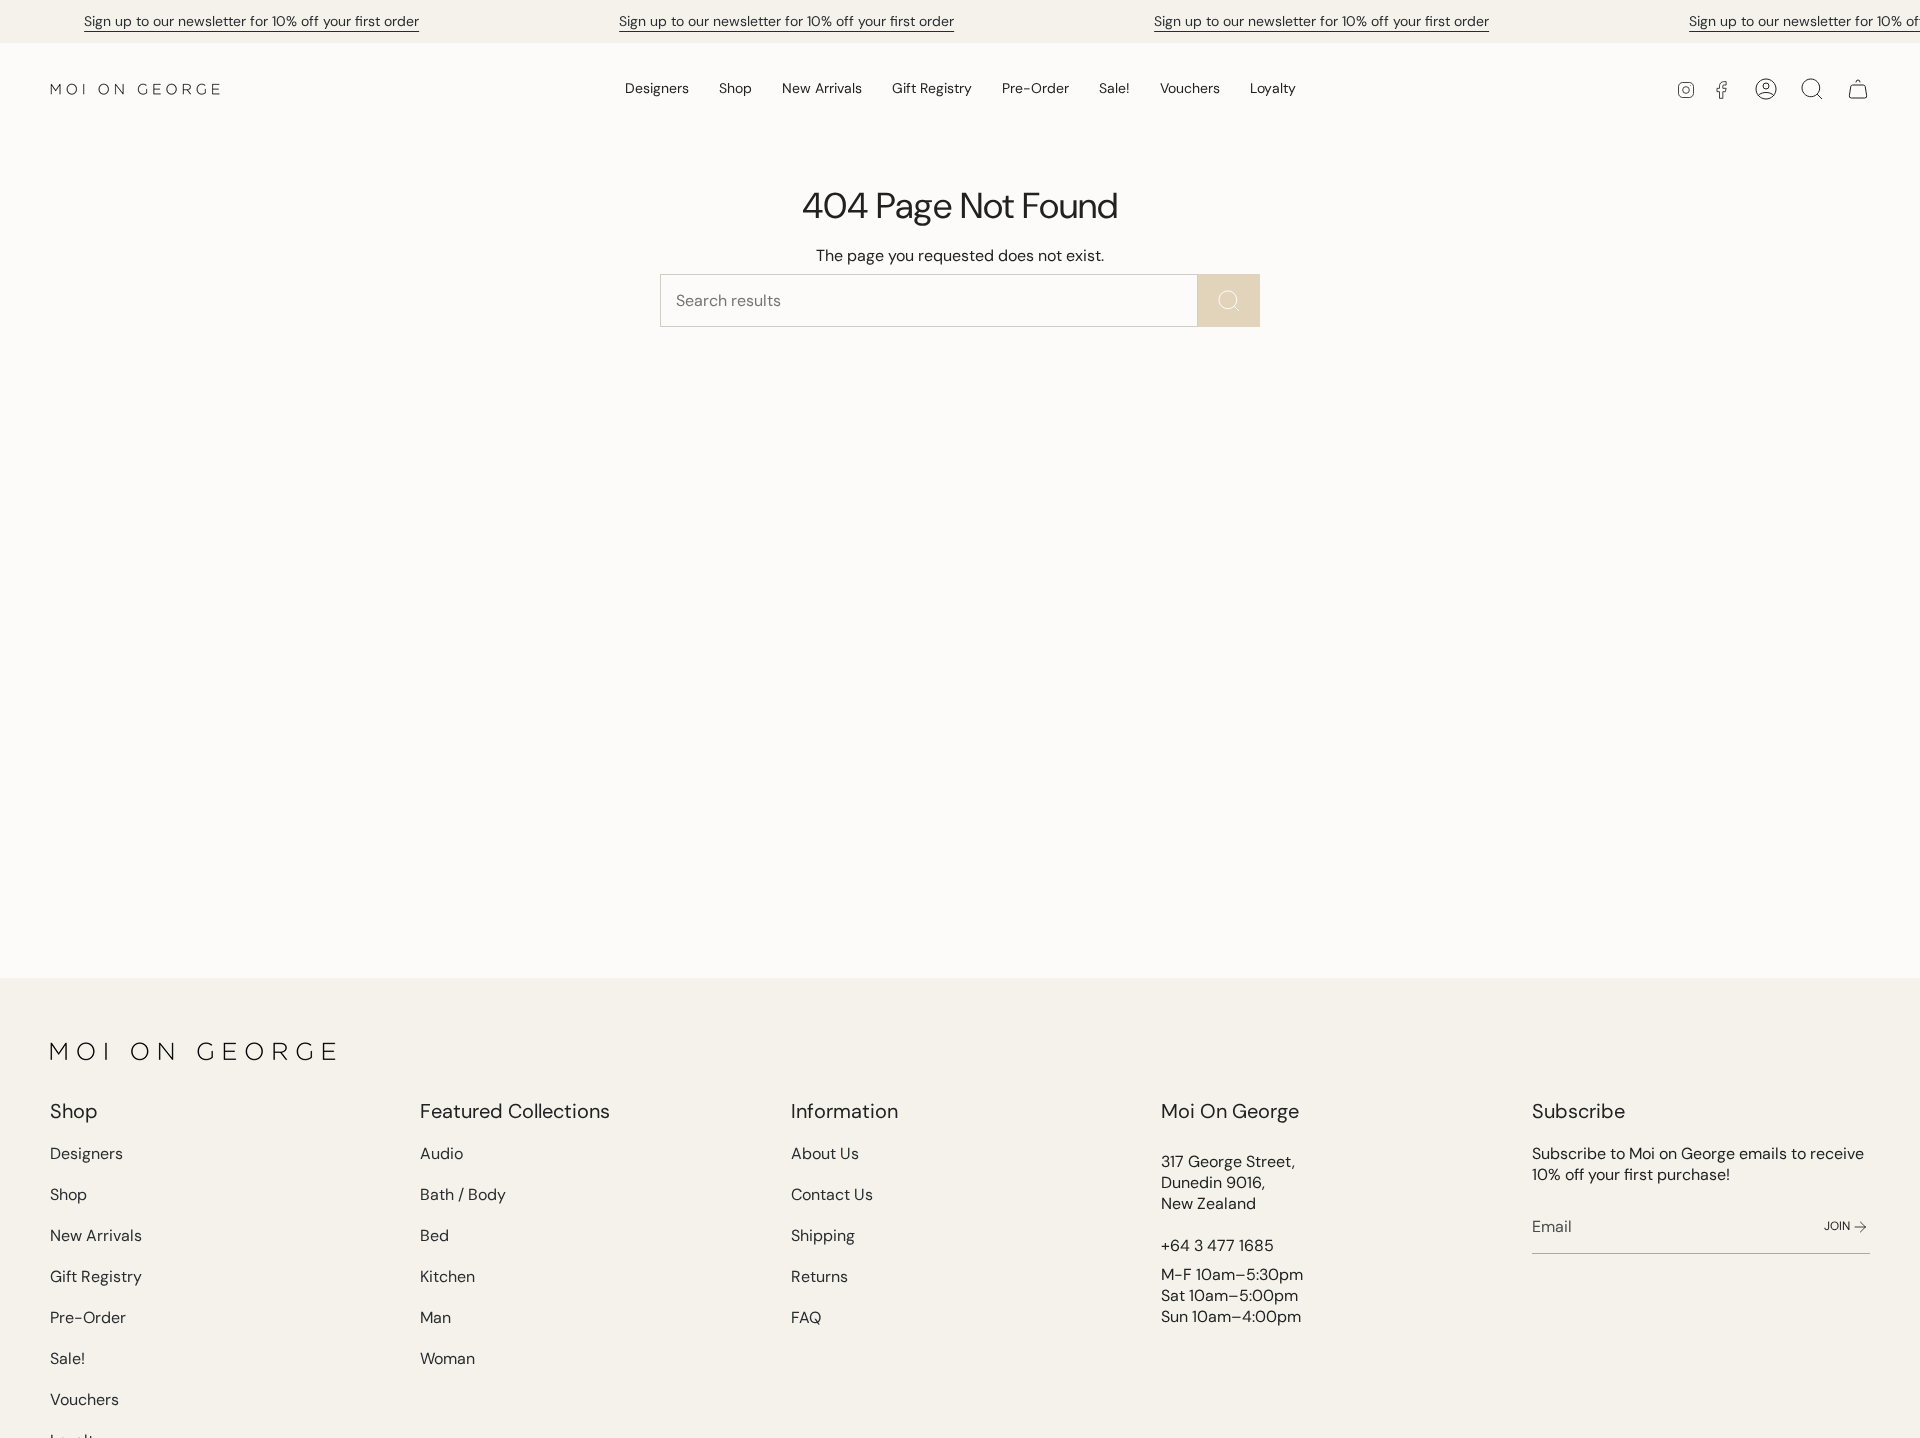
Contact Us (832, 1194)
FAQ (806, 1317)
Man (435, 1317)
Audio (441, 1153)
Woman (447, 1358)
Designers (86, 1153)
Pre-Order (88, 1317)
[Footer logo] (195, 1051)
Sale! (67, 1358)
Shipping (823, 1235)
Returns (819, 1276)
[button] (657, 88)
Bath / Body (463, 1194)
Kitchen (447, 1276)
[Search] (1229, 300)
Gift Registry (96, 1276)
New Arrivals (96, 1235)
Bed (434, 1235)
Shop (68, 1194)
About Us (825, 1153)
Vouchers (84, 1399)
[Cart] (1858, 89)
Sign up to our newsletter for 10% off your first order (251, 21)
